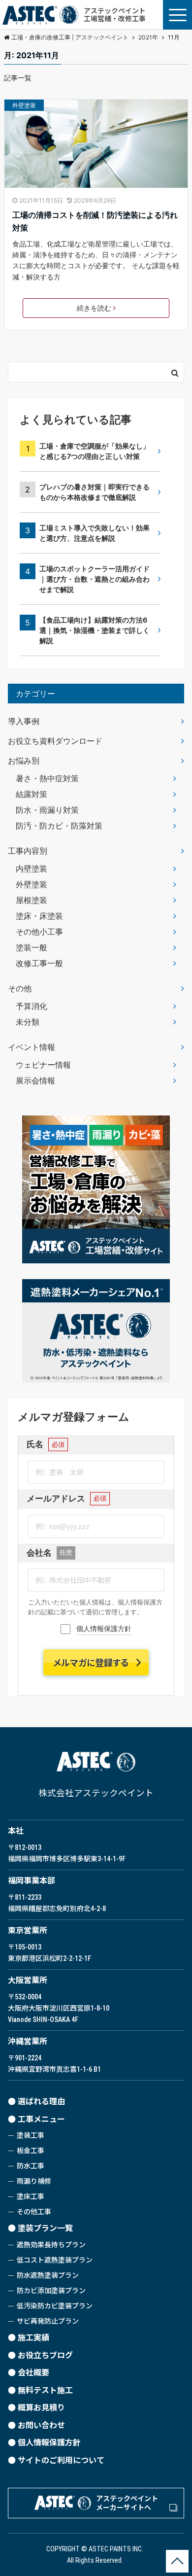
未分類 (28, 1022)
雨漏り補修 (34, 2181)
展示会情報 (35, 1080)
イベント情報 (32, 1047)
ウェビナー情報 (43, 1065)
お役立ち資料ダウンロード (55, 741)
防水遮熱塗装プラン (48, 2275)
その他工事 (34, 2212)
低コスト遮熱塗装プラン (55, 2260)
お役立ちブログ (45, 2355)
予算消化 (32, 1006)
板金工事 (31, 2151)
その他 (20, 988)
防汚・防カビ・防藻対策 (59, 826)
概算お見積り (41, 2408)
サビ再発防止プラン (48, 2321)
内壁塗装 (32, 869)
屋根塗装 (32, 900)
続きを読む (94, 308)
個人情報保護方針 (104, 1628)
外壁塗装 (24, 105)
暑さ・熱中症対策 (47, 778)
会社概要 (33, 2373)
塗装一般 (32, 947)
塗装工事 (31, 2135)
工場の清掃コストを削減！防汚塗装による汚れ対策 (95, 221)
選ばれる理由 (41, 2102)
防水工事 (31, 2166)
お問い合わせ (41, 2425)
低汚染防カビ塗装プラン (55, 2306)
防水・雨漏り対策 (47, 810)
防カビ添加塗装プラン (51, 2291)
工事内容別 (28, 851)
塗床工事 (31, 2196)
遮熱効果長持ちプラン (51, 2245)
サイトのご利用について (61, 2460)
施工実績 (33, 2338)
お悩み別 (24, 761)
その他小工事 (39, 932)
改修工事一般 (39, 963)
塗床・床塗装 (39, 916)
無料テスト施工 (45, 2390)
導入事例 (24, 721)
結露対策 (32, 794)
